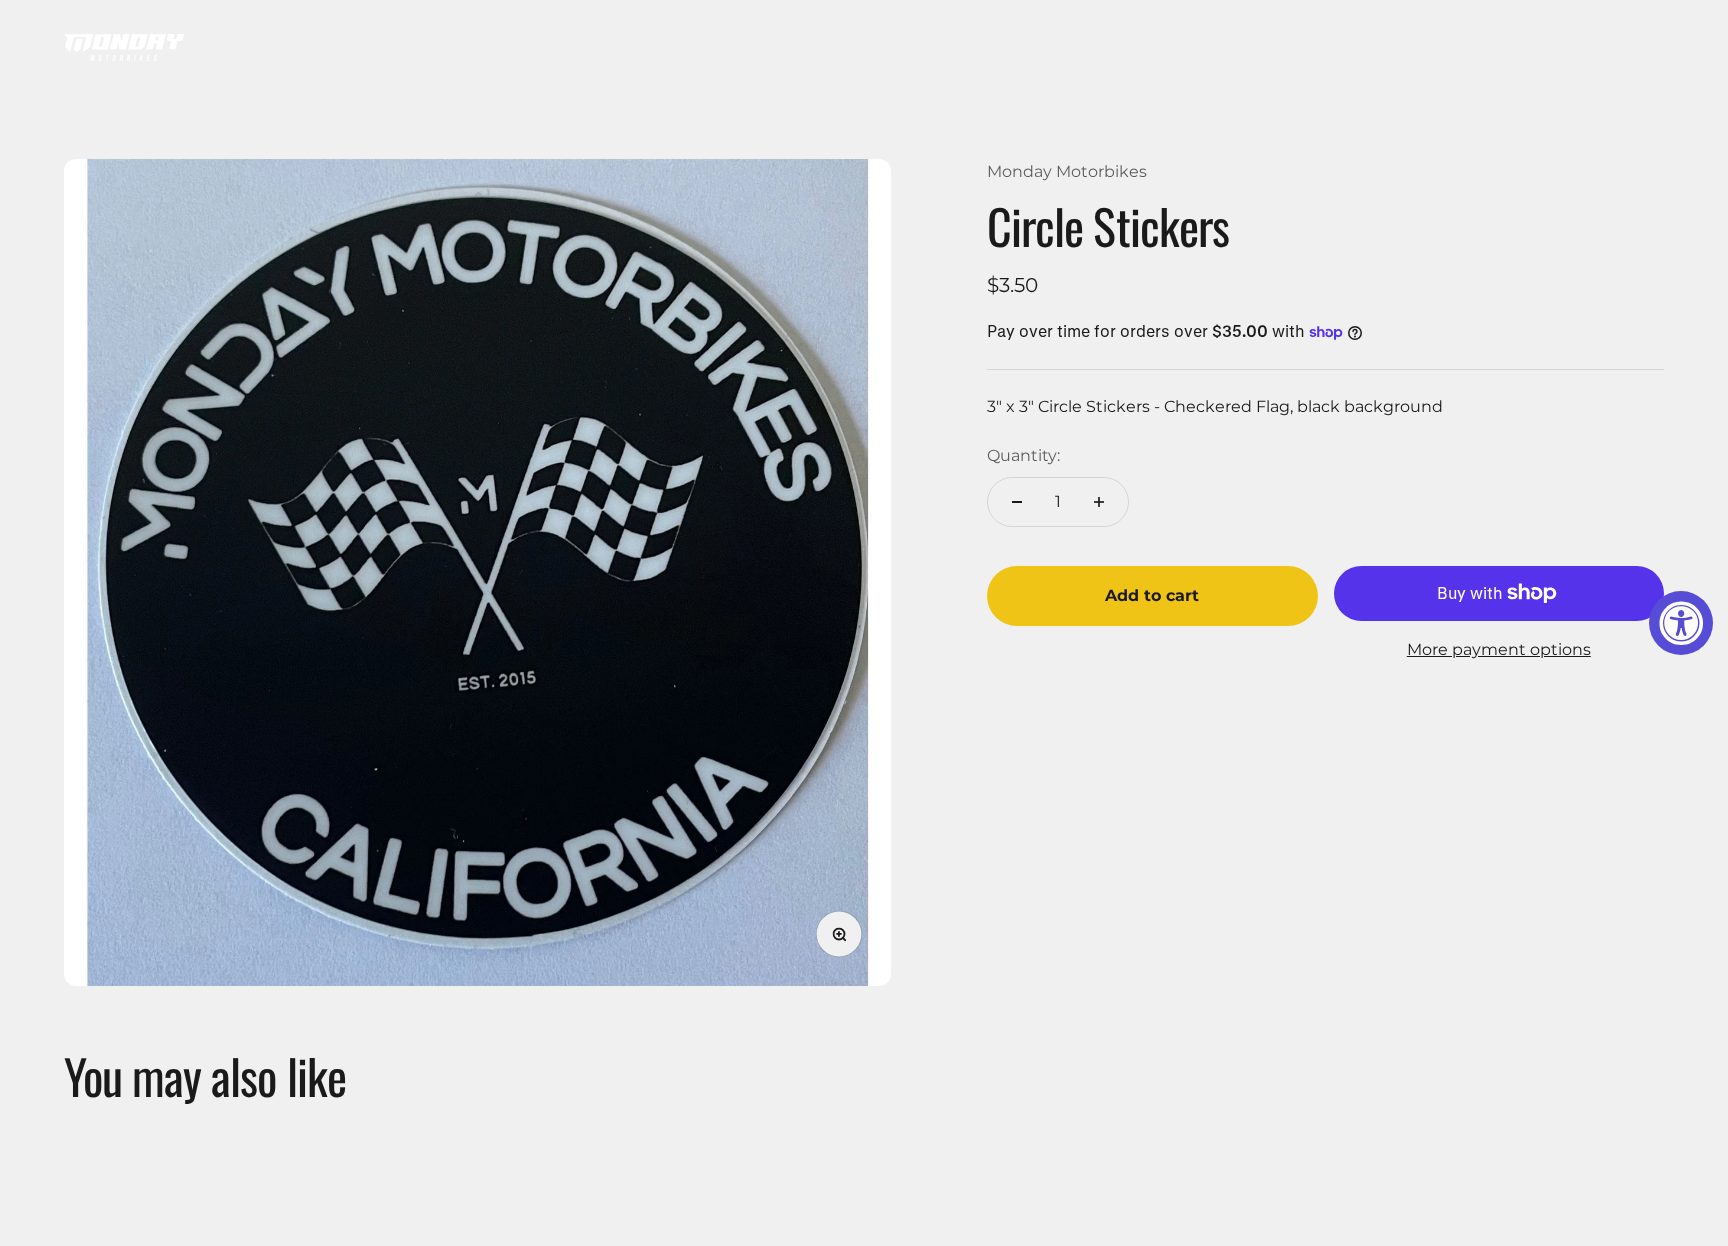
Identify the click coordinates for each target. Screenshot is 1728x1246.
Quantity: (1023, 455)
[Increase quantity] (1099, 502)
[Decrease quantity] (1017, 502)
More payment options (1499, 649)
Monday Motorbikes (1067, 171)
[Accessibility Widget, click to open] (1681, 623)
